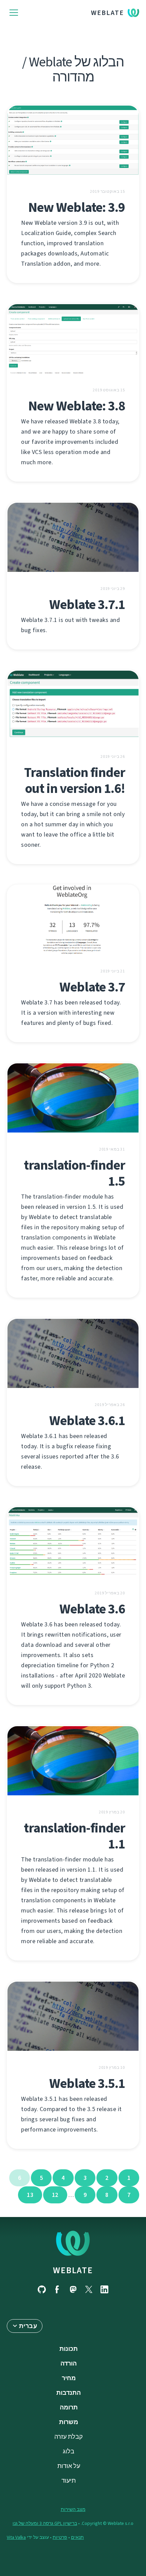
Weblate (107, 13)
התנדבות (69, 2393)
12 (55, 2195)
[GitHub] (42, 2289)
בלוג (69, 2451)
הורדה (69, 2363)
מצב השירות (73, 2509)
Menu (14, 13)
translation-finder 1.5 (74, 1173)
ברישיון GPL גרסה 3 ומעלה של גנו (45, 2523)
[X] (89, 2289)
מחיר (69, 2378)
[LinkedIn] (104, 2289)
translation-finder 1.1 (74, 1836)
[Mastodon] (73, 2289)
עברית (28, 2326)
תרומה (69, 2407)
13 (30, 2195)
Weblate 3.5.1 (87, 2083)
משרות (69, 2422)
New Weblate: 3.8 (77, 406)
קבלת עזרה (69, 2437)
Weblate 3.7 (92, 987)
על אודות (69, 2466)
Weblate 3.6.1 (87, 1420)
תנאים (77, 2537)
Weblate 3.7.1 (87, 604)
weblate (73, 2270)
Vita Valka (16, 2537)
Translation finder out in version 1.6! (75, 780)
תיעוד (69, 2481)
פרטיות (60, 2537)
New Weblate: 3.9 (77, 207)
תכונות (69, 2349)
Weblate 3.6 (92, 1609)
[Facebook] (57, 2289)
